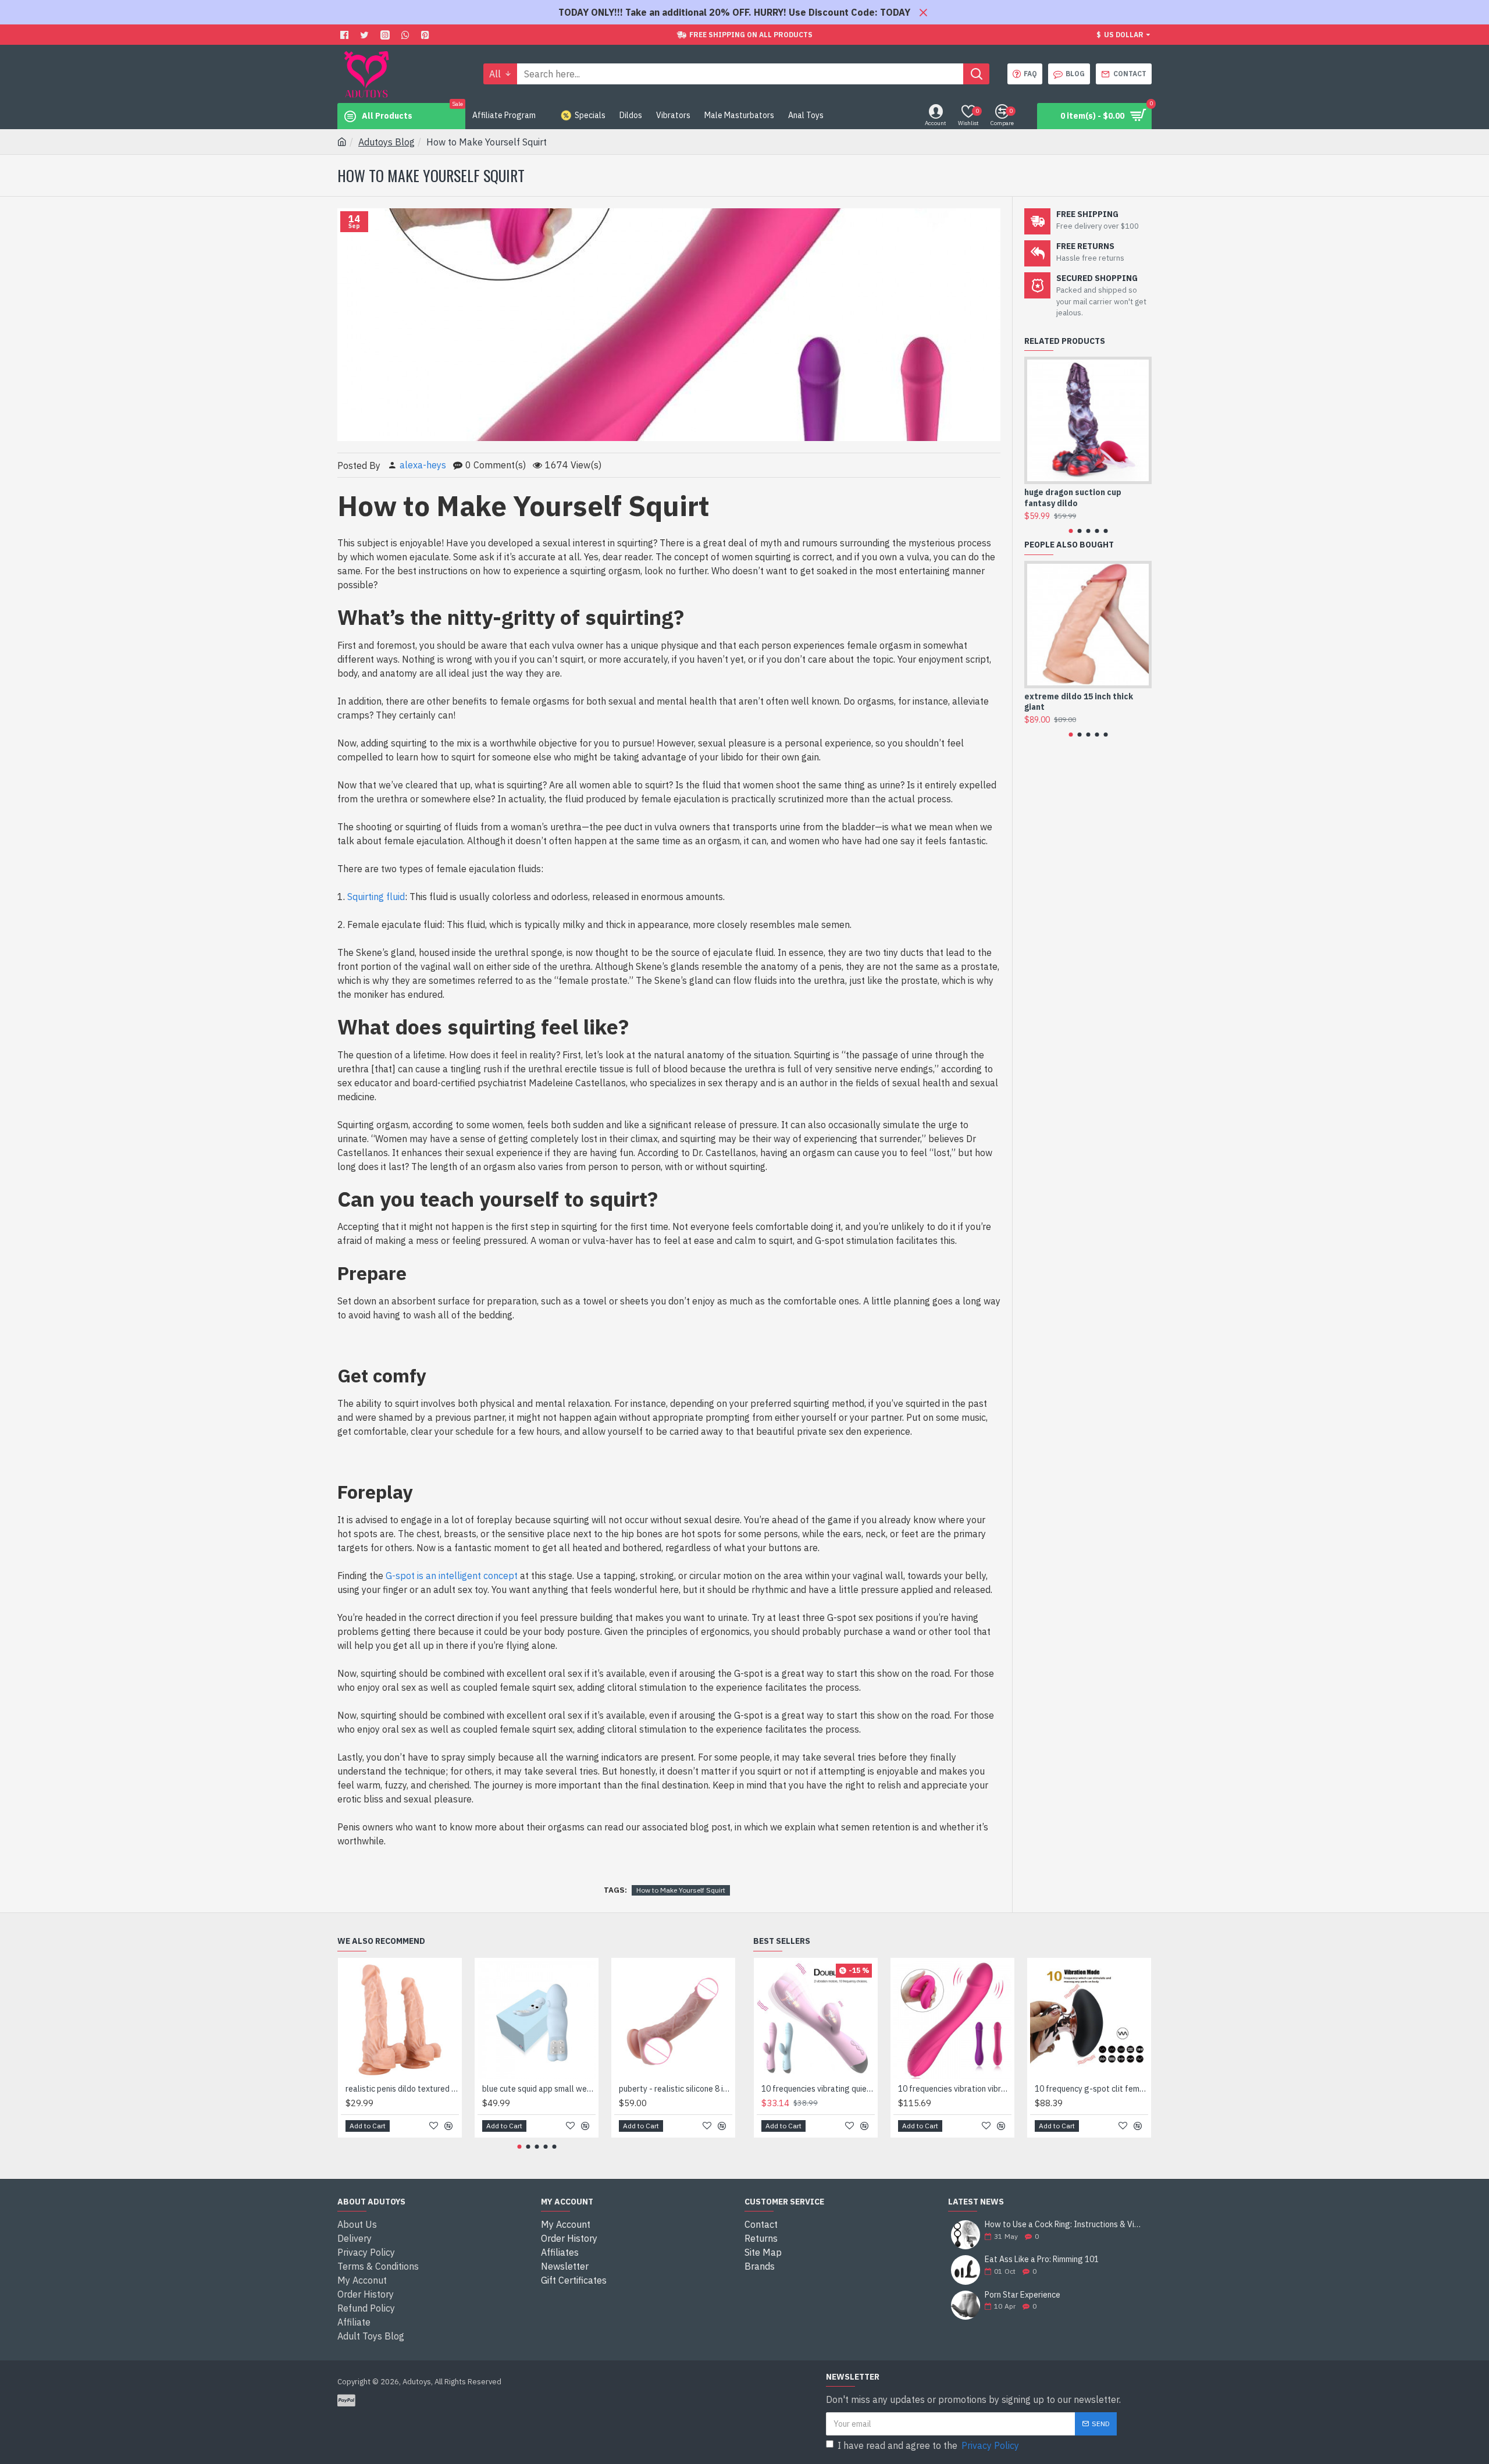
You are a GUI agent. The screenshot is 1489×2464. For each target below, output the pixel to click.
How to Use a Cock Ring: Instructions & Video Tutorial (1064, 2225)
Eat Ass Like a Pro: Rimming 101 (1042, 2259)
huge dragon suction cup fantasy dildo (1073, 497)
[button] (1071, 531)
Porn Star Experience (1023, 2295)
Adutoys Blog (387, 142)
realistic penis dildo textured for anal (402, 2089)
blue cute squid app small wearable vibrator (539, 2089)
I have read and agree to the (928, 2445)
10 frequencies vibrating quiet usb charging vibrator (818, 2089)
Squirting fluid (376, 897)
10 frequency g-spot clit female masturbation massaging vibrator (1091, 2089)
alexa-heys (423, 465)
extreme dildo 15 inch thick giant (1079, 702)
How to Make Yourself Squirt (681, 1890)
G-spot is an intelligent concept (452, 1576)
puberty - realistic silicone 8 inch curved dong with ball (676, 2089)
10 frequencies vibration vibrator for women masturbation (955, 2089)
